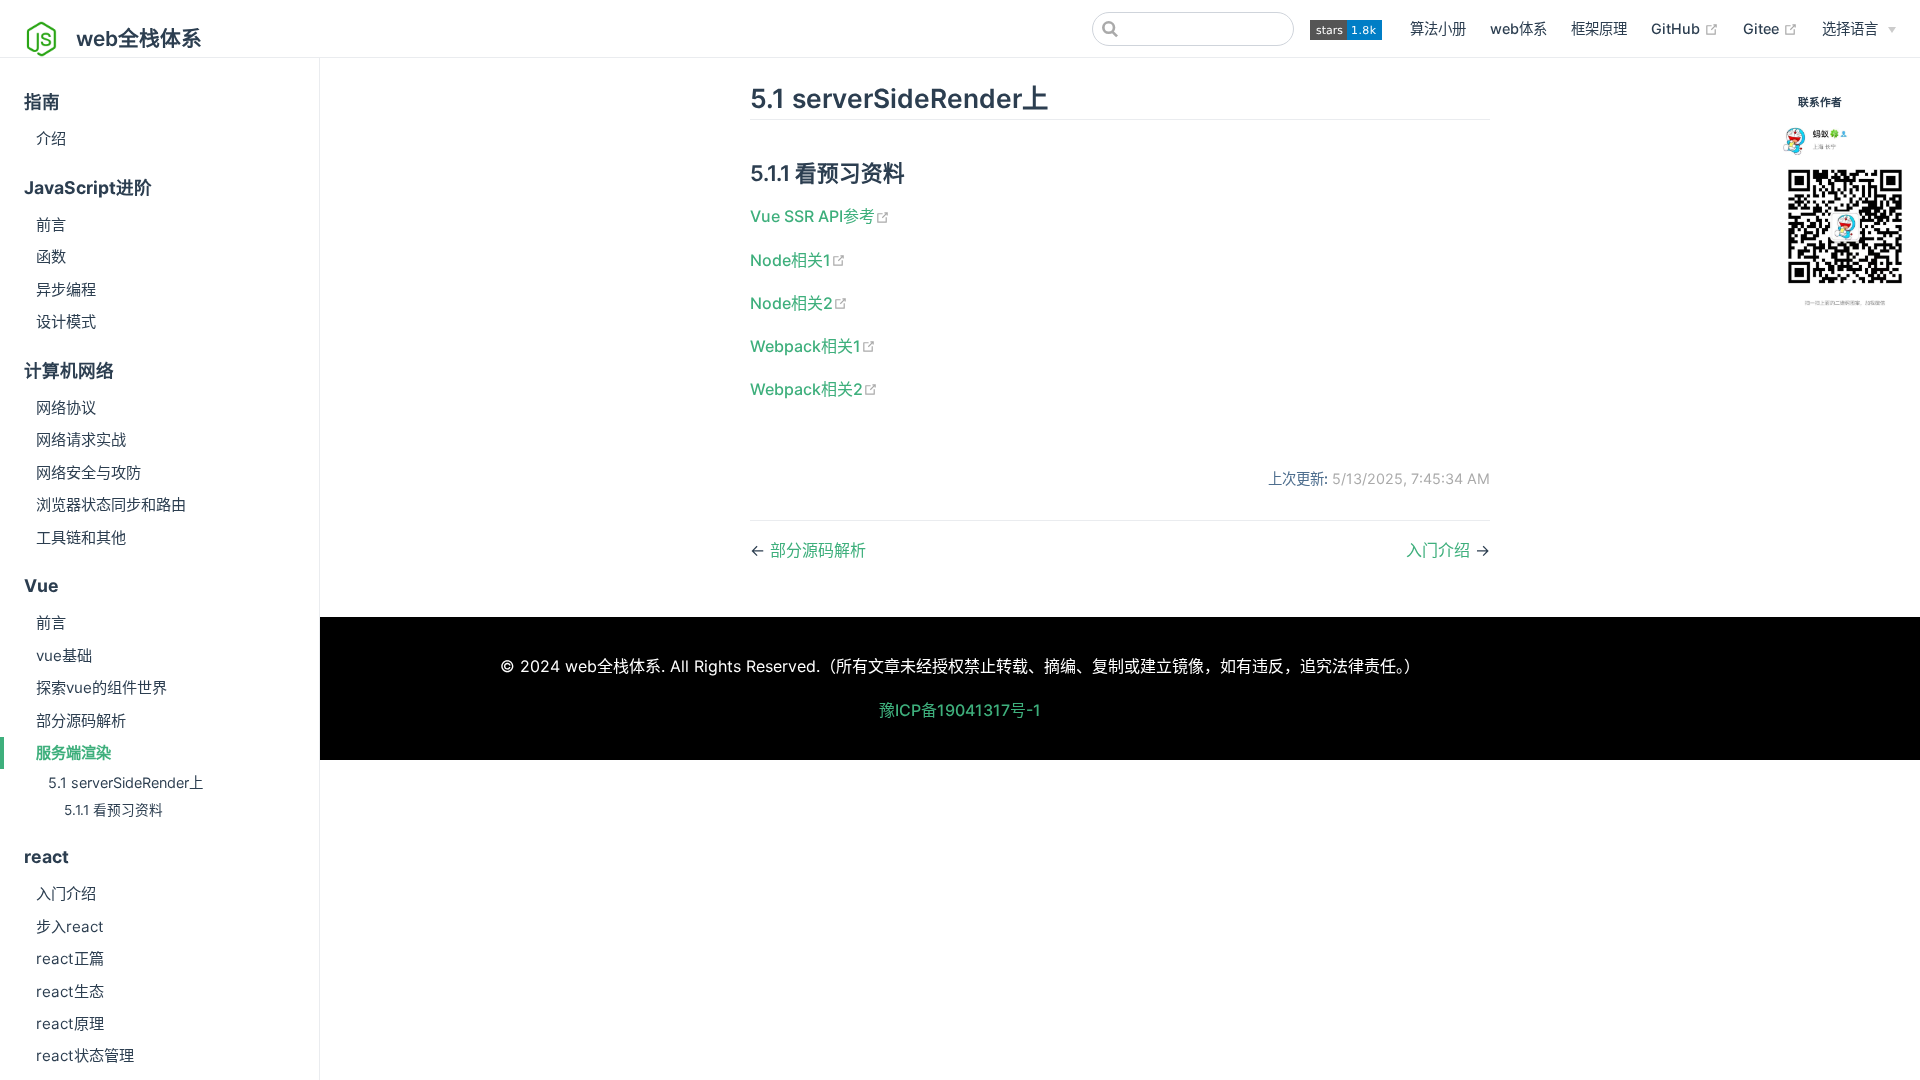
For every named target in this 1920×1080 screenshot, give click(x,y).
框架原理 (1599, 28)
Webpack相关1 (805, 346)
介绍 (51, 138)
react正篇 (70, 958)
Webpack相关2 (806, 389)
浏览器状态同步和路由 (111, 504)
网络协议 (66, 407)
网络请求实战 (81, 439)
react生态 (70, 991)
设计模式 (66, 321)
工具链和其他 (81, 537)
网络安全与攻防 (88, 472)
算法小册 (1438, 28)
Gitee (1763, 28)
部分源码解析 (81, 720)
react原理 (70, 1023)
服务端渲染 (73, 752)
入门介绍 (66, 893)
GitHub (1677, 28)
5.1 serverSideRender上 (125, 782)
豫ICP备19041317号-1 (960, 710)
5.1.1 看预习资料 (113, 810)
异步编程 (66, 289)
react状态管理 (85, 1055)
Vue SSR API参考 (812, 216)
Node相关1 (790, 260)
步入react (70, 926)
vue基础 (64, 655)
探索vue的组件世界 (101, 687)
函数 (51, 256)
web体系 (1518, 28)
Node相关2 (791, 303)
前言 (51, 224)
